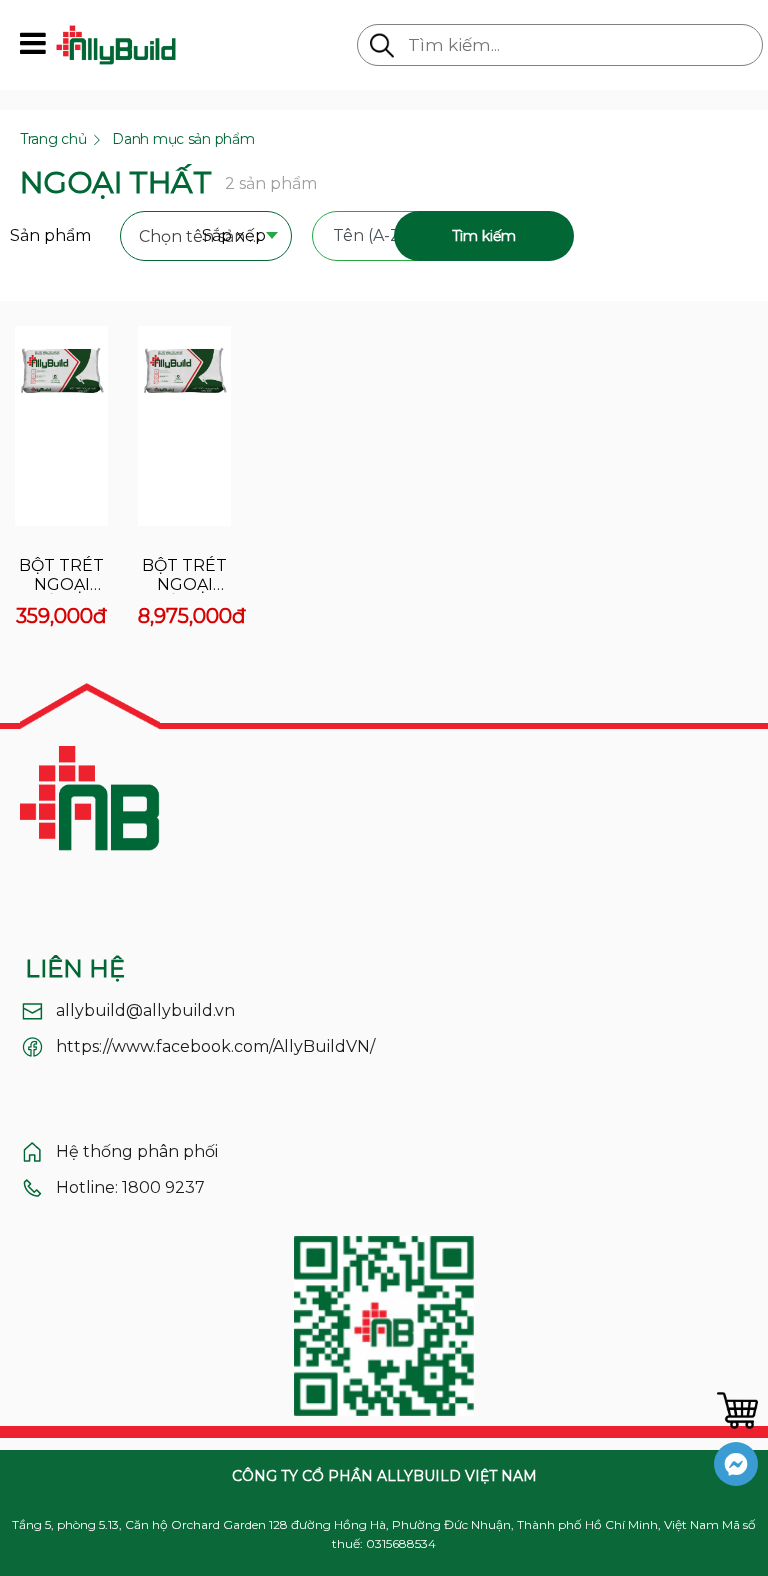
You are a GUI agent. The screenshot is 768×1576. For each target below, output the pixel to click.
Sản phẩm (50, 235)
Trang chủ (53, 139)
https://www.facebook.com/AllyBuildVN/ (215, 1046)
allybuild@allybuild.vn (145, 1010)
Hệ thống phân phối (137, 1151)
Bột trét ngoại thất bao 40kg (61, 575)
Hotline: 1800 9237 (130, 1187)
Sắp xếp (234, 235)
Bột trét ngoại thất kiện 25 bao (185, 575)
